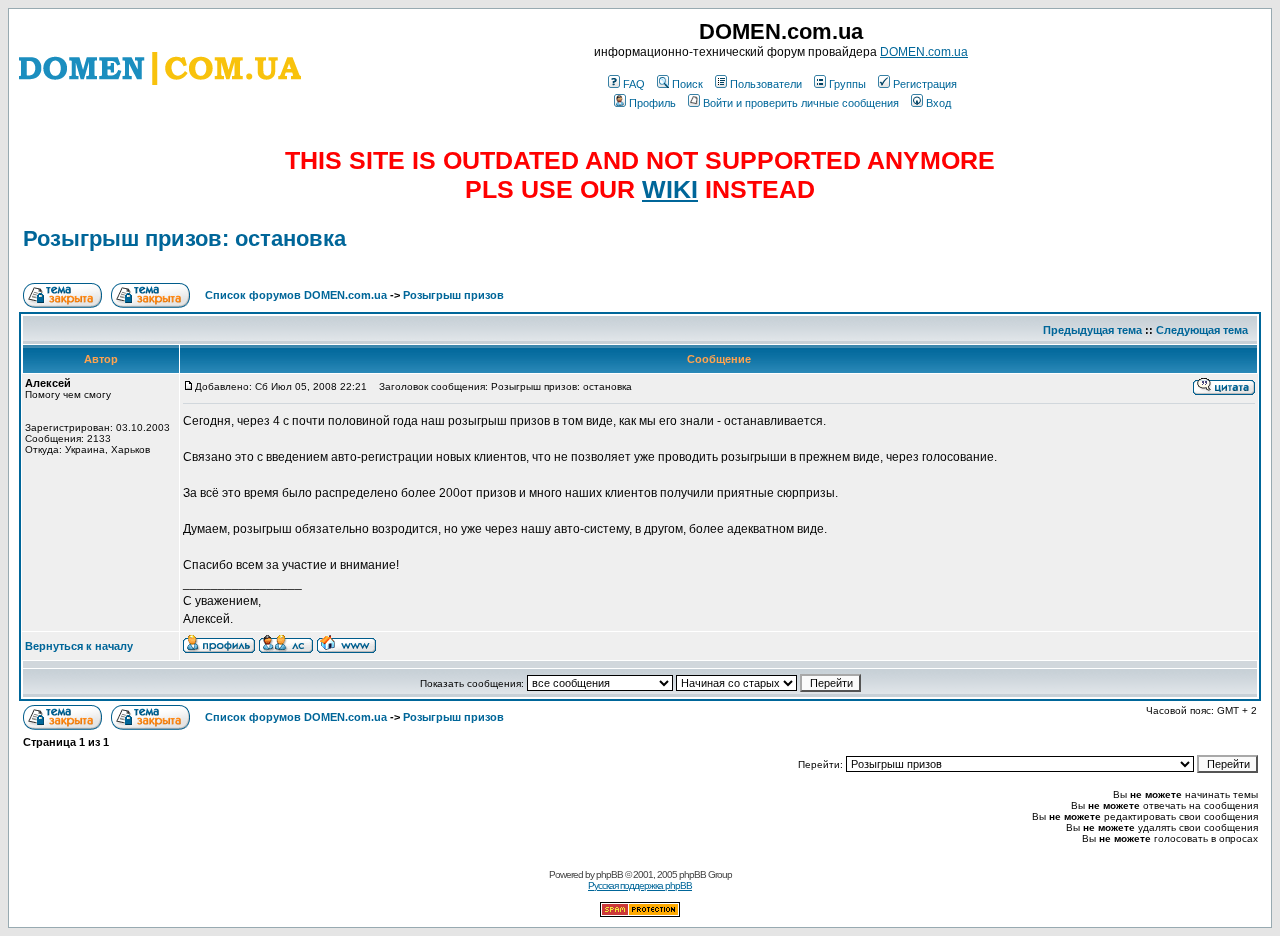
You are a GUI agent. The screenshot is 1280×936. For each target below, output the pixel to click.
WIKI (670, 189)
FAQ (634, 84)
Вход (938, 103)
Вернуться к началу (79, 646)
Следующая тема (1202, 330)
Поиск (687, 84)
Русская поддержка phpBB (640, 885)
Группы (847, 84)
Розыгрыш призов (453, 295)
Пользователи (766, 84)
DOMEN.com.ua (924, 52)
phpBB (609, 874)
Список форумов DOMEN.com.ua (296, 295)
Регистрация (925, 84)
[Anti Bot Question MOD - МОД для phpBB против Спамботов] (640, 913)
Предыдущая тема (1092, 330)
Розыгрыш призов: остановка (184, 238)
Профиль (652, 103)
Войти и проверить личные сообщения (801, 103)
